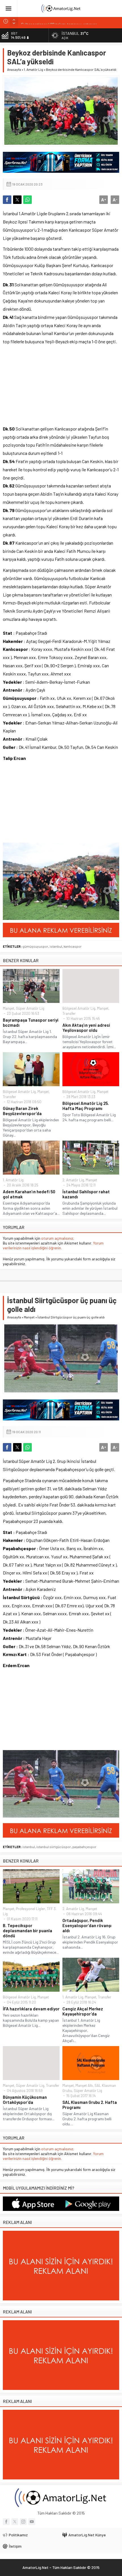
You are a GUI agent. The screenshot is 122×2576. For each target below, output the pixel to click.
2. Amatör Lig (73, 1180)
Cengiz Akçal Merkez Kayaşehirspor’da (83, 2011)
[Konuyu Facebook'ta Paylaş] (7, 200)
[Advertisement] (45, 389)
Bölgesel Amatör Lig (79, 1008)
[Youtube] (32, 2522)
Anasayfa (14, 69)
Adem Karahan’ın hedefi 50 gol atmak (29, 1194)
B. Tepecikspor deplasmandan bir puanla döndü (28, 1931)
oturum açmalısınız (57, 1238)
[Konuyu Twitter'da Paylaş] (17, 200)
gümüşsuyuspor (35, 946)
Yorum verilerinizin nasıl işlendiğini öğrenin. (53, 1245)
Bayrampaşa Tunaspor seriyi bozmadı (31, 1022)
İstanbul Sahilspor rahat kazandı (86, 1194)
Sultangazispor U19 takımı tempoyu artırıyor (59, 21)
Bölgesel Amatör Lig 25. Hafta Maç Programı (86, 1106)
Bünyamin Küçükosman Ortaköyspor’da (25, 2100)
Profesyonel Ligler (30, 1909)
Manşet (9, 1008)
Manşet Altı (84, 2085)
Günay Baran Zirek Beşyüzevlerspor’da (22, 1111)
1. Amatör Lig (33, 69)
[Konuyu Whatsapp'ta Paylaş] (28, 200)
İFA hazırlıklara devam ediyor (31, 2009)
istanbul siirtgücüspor (54, 1847)
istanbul (56, 946)
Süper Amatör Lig (30, 1008)
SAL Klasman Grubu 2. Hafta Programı (90, 2105)
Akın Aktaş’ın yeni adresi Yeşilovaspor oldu (86, 1028)
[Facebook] (6, 2522)
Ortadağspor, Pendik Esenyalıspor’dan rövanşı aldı (87, 1925)
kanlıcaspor (73, 946)
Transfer (69, 1013)
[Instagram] (23, 2522)
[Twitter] (15, 2522)
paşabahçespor (84, 1847)
